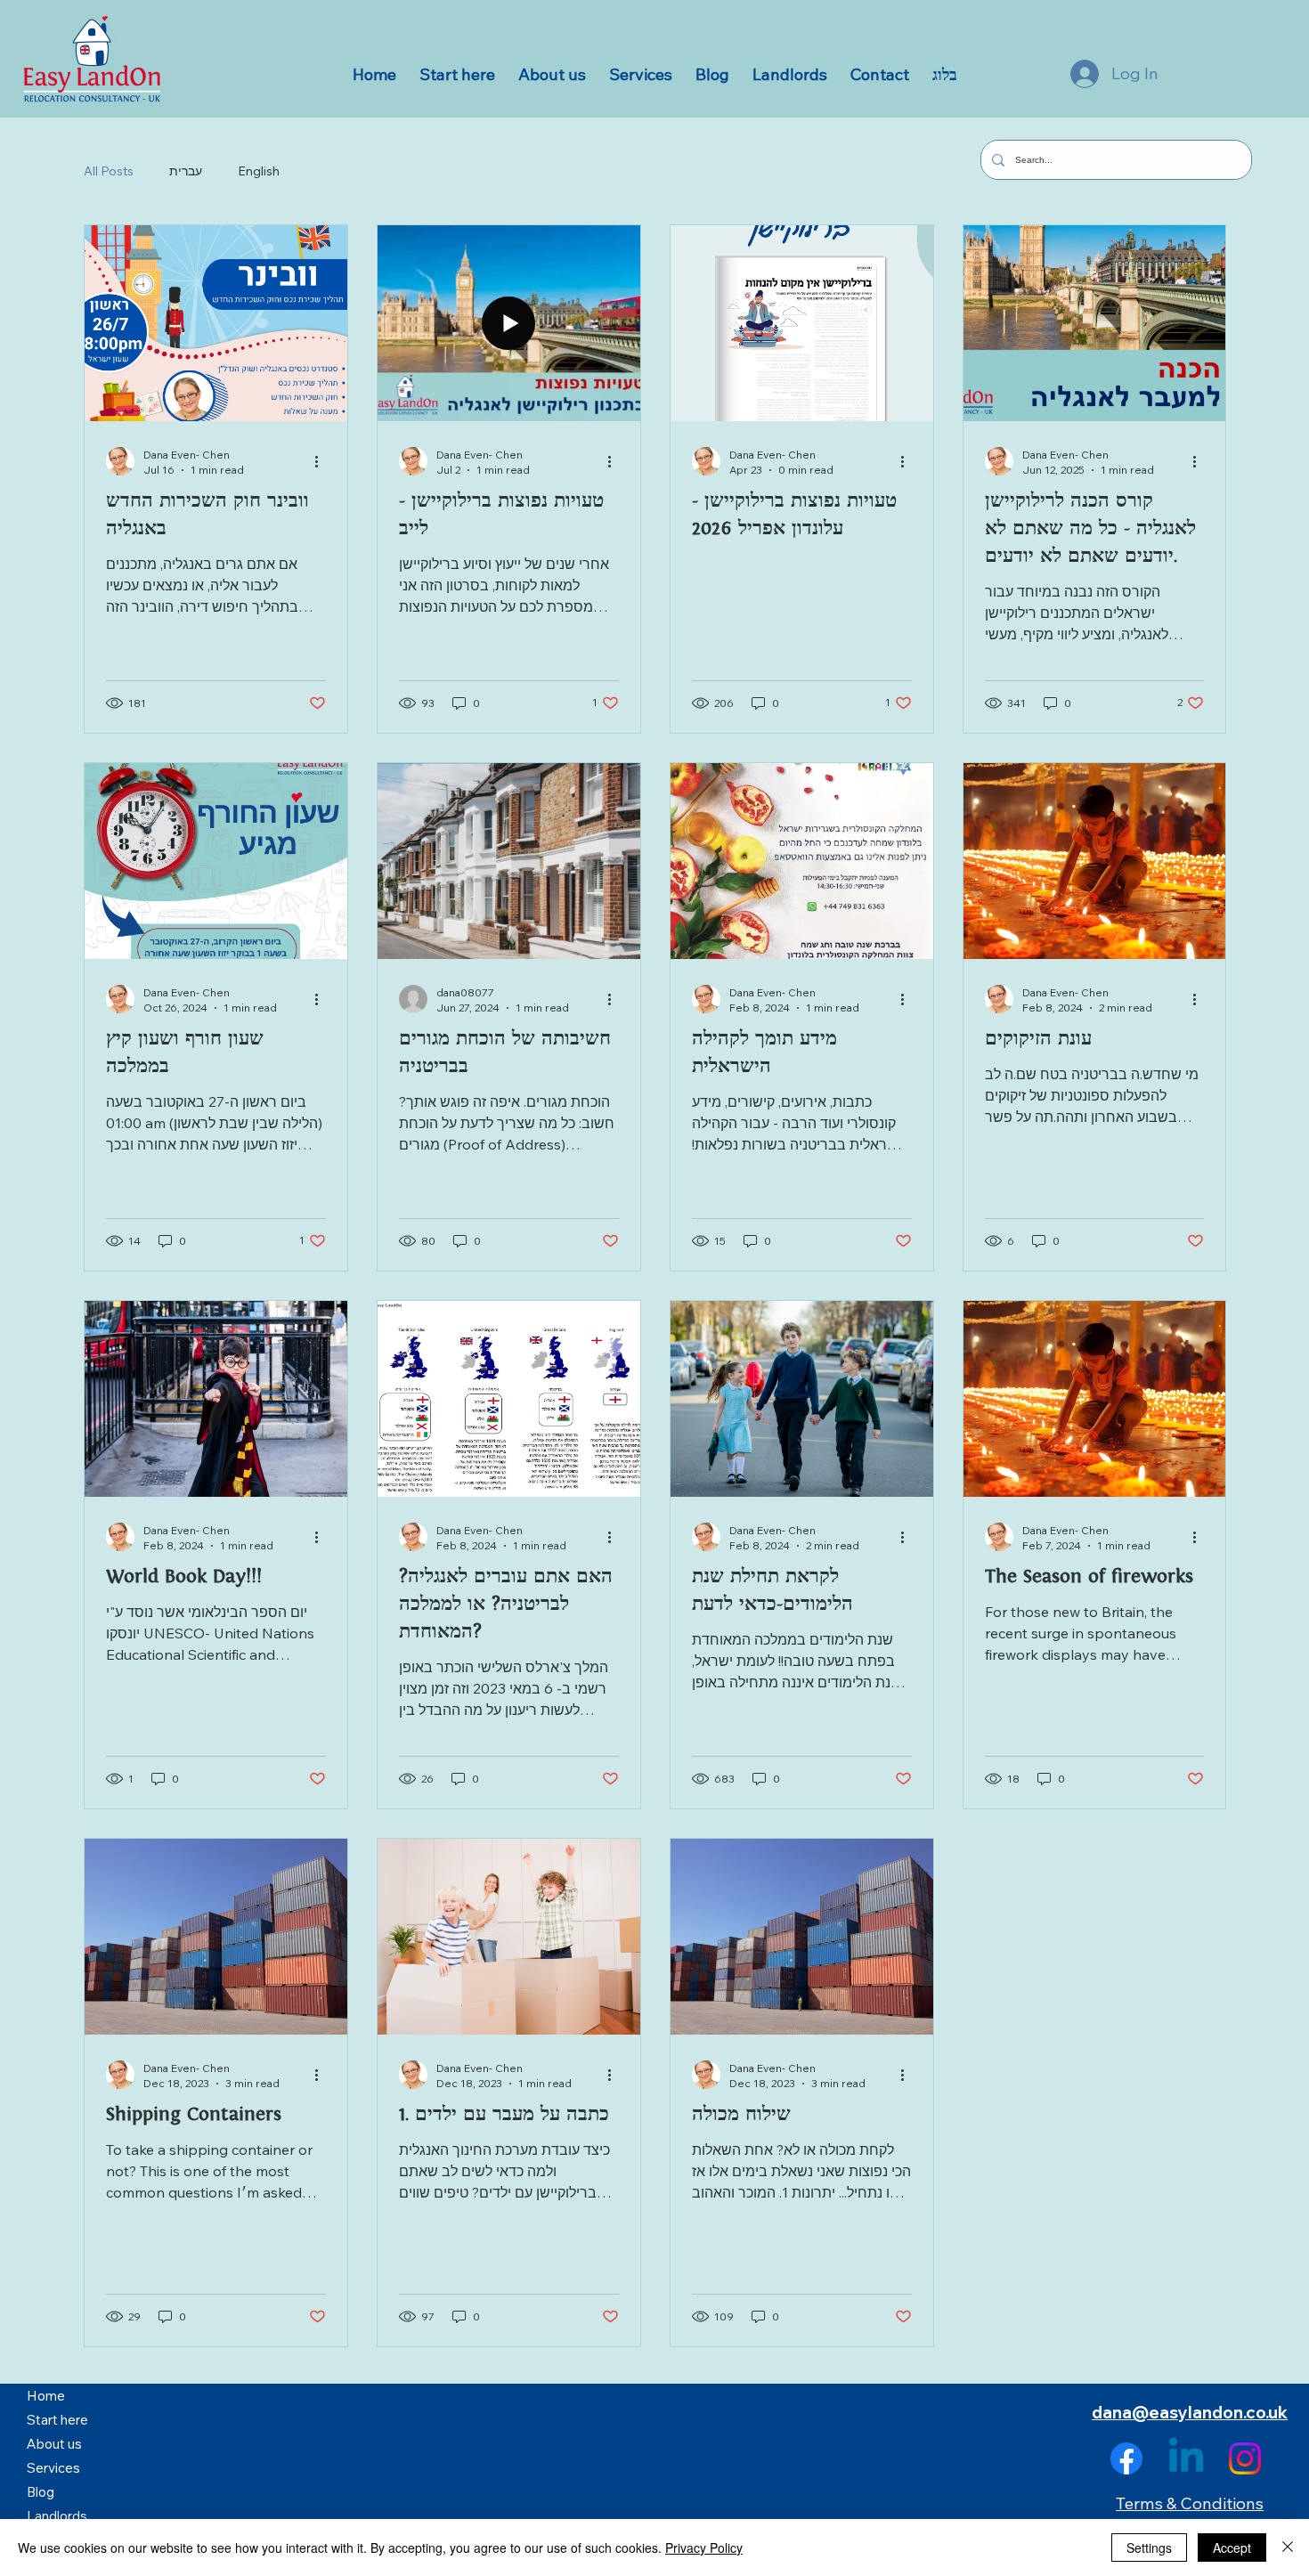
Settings (1149, 2548)
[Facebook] (1126, 2458)
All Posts (109, 171)
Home (46, 2396)
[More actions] (323, 461)
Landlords (57, 2516)
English (259, 171)
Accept (1232, 2548)
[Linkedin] (1186, 2458)
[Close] (1288, 2548)
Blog (41, 2492)
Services (53, 2468)
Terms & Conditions (1190, 2503)
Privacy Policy (704, 2548)
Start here (57, 2420)
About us (54, 2444)
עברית (186, 171)
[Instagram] (1245, 2458)
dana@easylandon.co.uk (1190, 2412)
